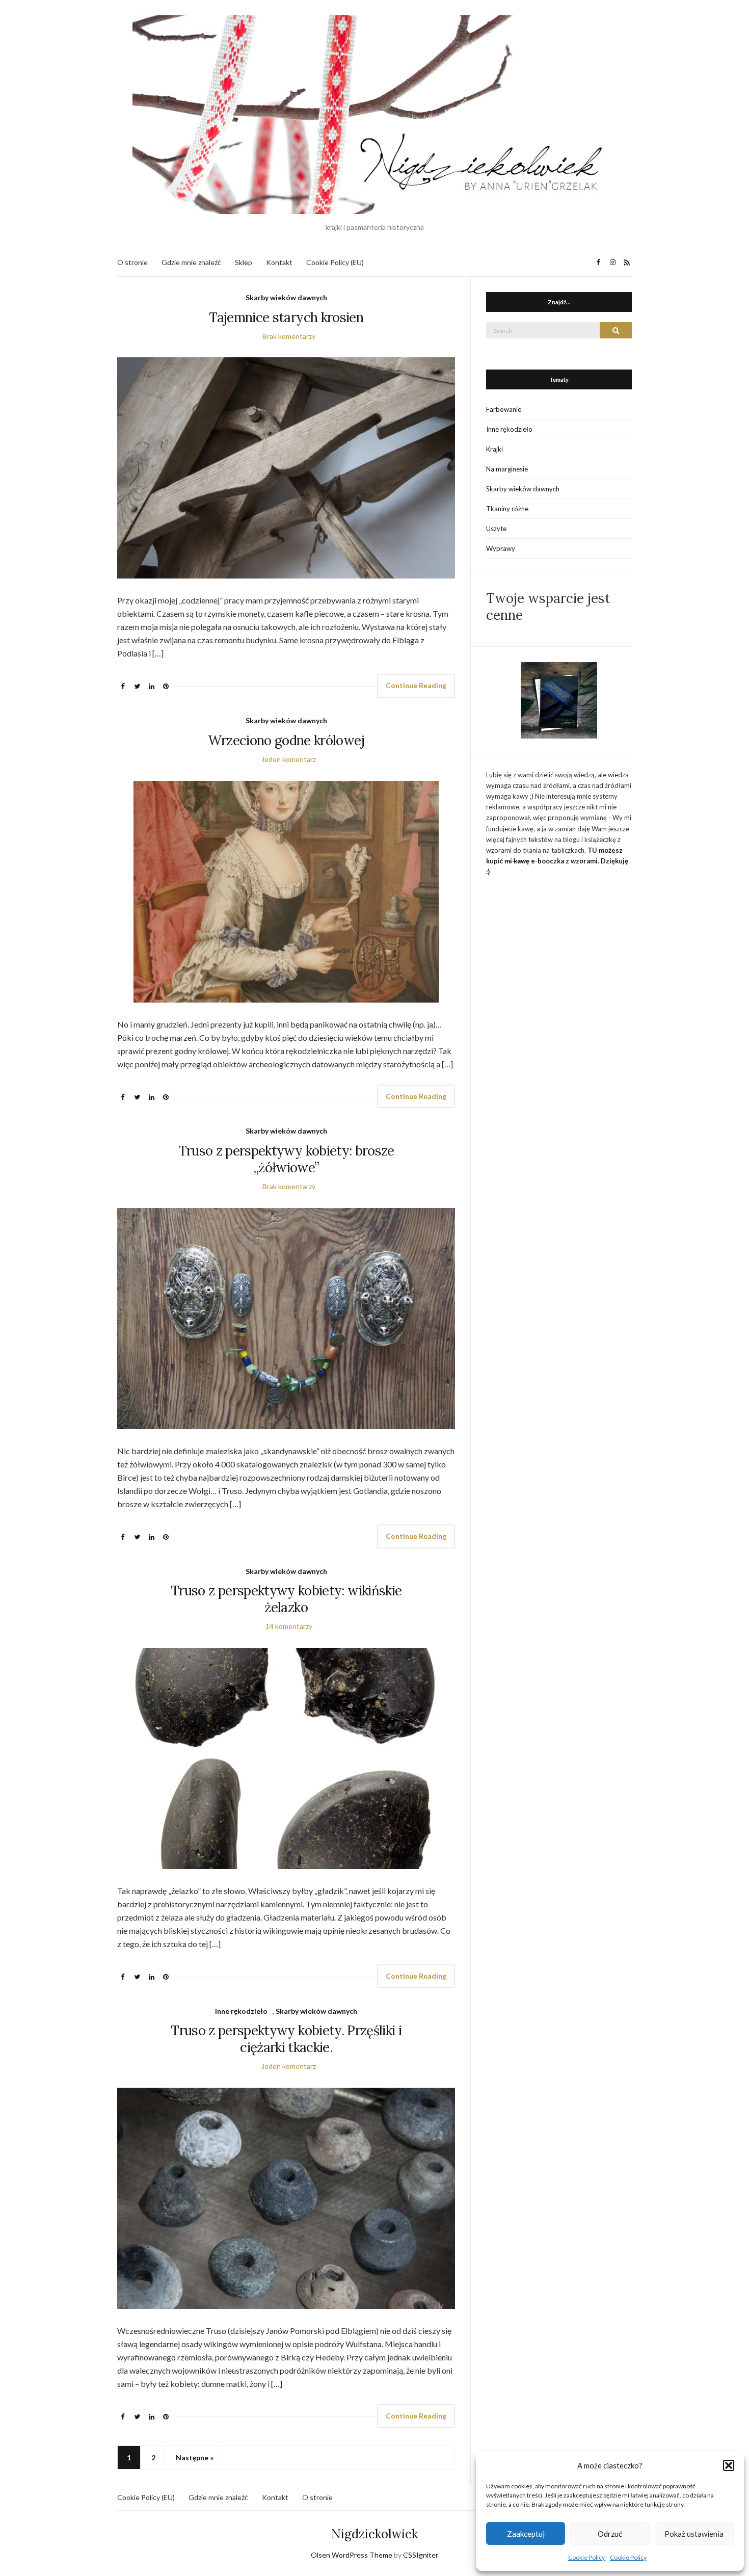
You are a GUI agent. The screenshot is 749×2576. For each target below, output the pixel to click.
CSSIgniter (421, 2555)
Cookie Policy (586, 2557)
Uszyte (496, 529)
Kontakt (279, 262)
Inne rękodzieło (241, 2011)
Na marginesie (507, 469)
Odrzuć (610, 2534)
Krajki (494, 449)
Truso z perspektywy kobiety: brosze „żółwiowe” (286, 1159)
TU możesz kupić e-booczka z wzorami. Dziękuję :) (557, 861)
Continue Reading (416, 685)
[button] (729, 2465)
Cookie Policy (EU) (335, 262)
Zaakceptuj (526, 2534)
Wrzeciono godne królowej (286, 740)
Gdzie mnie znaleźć (191, 262)
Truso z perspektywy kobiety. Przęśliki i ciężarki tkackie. (286, 2039)
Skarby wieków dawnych (286, 297)
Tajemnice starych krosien (286, 317)
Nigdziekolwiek (374, 2534)
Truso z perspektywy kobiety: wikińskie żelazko (286, 1599)
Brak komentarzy (289, 336)
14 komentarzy (289, 1626)
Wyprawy (501, 548)
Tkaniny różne (507, 509)
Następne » (195, 2457)
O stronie (132, 262)
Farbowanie (504, 409)
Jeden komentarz (289, 759)
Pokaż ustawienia (694, 2534)
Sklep (244, 262)
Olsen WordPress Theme (352, 2555)
